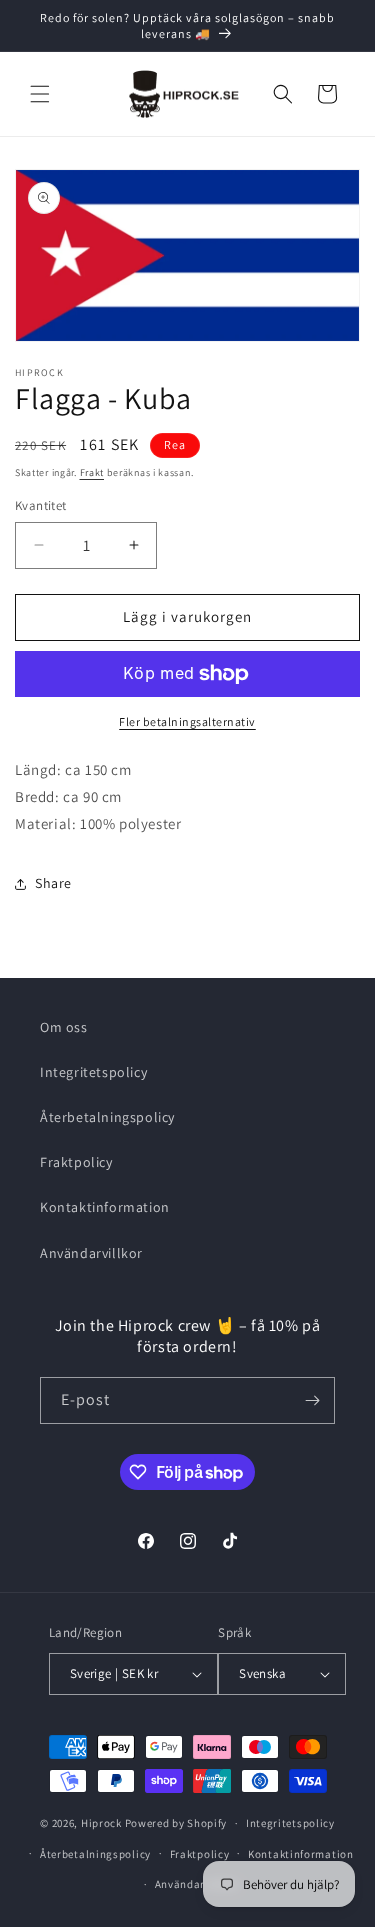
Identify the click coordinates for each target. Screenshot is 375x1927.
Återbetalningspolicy (107, 1117)
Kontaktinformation (105, 1207)
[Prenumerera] (312, 1400)
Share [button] (53, 883)
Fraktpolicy (76, 1162)
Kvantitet (41, 505)
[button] (40, 94)
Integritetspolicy (93, 1072)
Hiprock (103, 1823)
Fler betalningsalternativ (187, 721)
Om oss (64, 1027)
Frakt (92, 472)
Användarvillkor (91, 1253)
